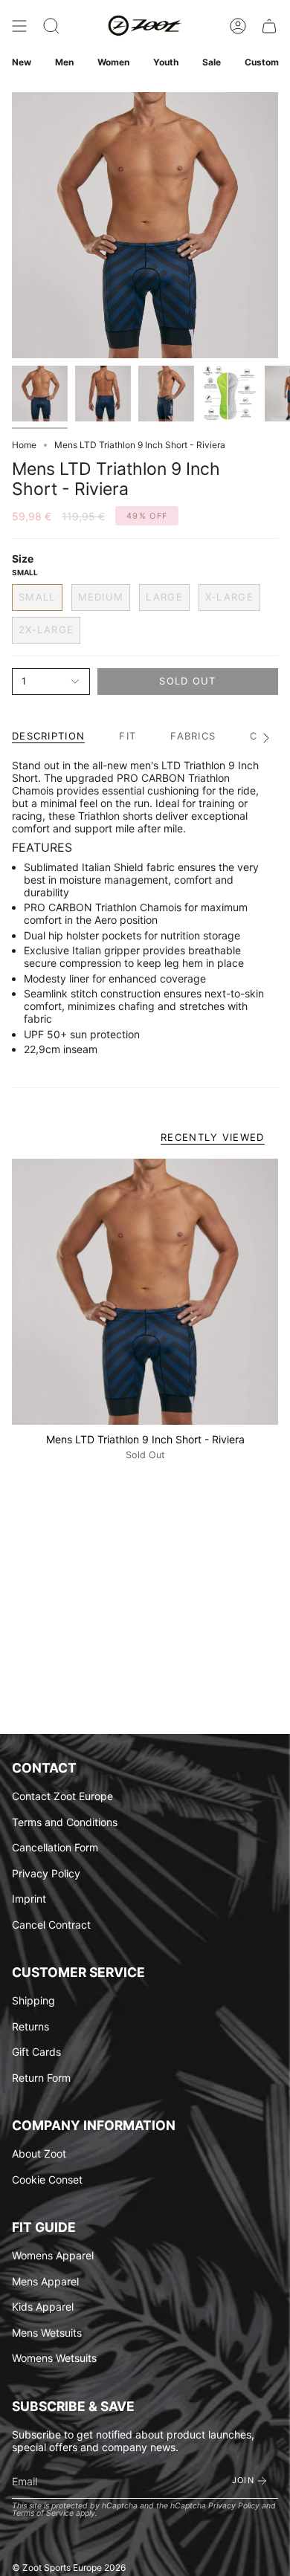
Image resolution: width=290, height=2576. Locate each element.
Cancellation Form (55, 1847)
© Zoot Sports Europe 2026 (69, 2567)
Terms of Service (43, 2513)
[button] (51, 26)
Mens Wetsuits (47, 2333)
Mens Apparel (45, 2281)
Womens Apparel (53, 2255)
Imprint (29, 1899)
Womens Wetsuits (54, 2358)
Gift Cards (36, 2052)
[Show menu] (19, 26)
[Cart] (269, 26)
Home (24, 445)
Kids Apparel (43, 2307)
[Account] (238, 26)
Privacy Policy (46, 1873)
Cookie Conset (47, 2179)
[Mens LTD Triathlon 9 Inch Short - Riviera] (145, 1292)
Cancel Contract (51, 1925)
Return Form (41, 2078)
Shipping (33, 2000)
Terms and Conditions (65, 1822)
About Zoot (39, 2153)
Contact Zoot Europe (62, 1796)
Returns (30, 2026)
